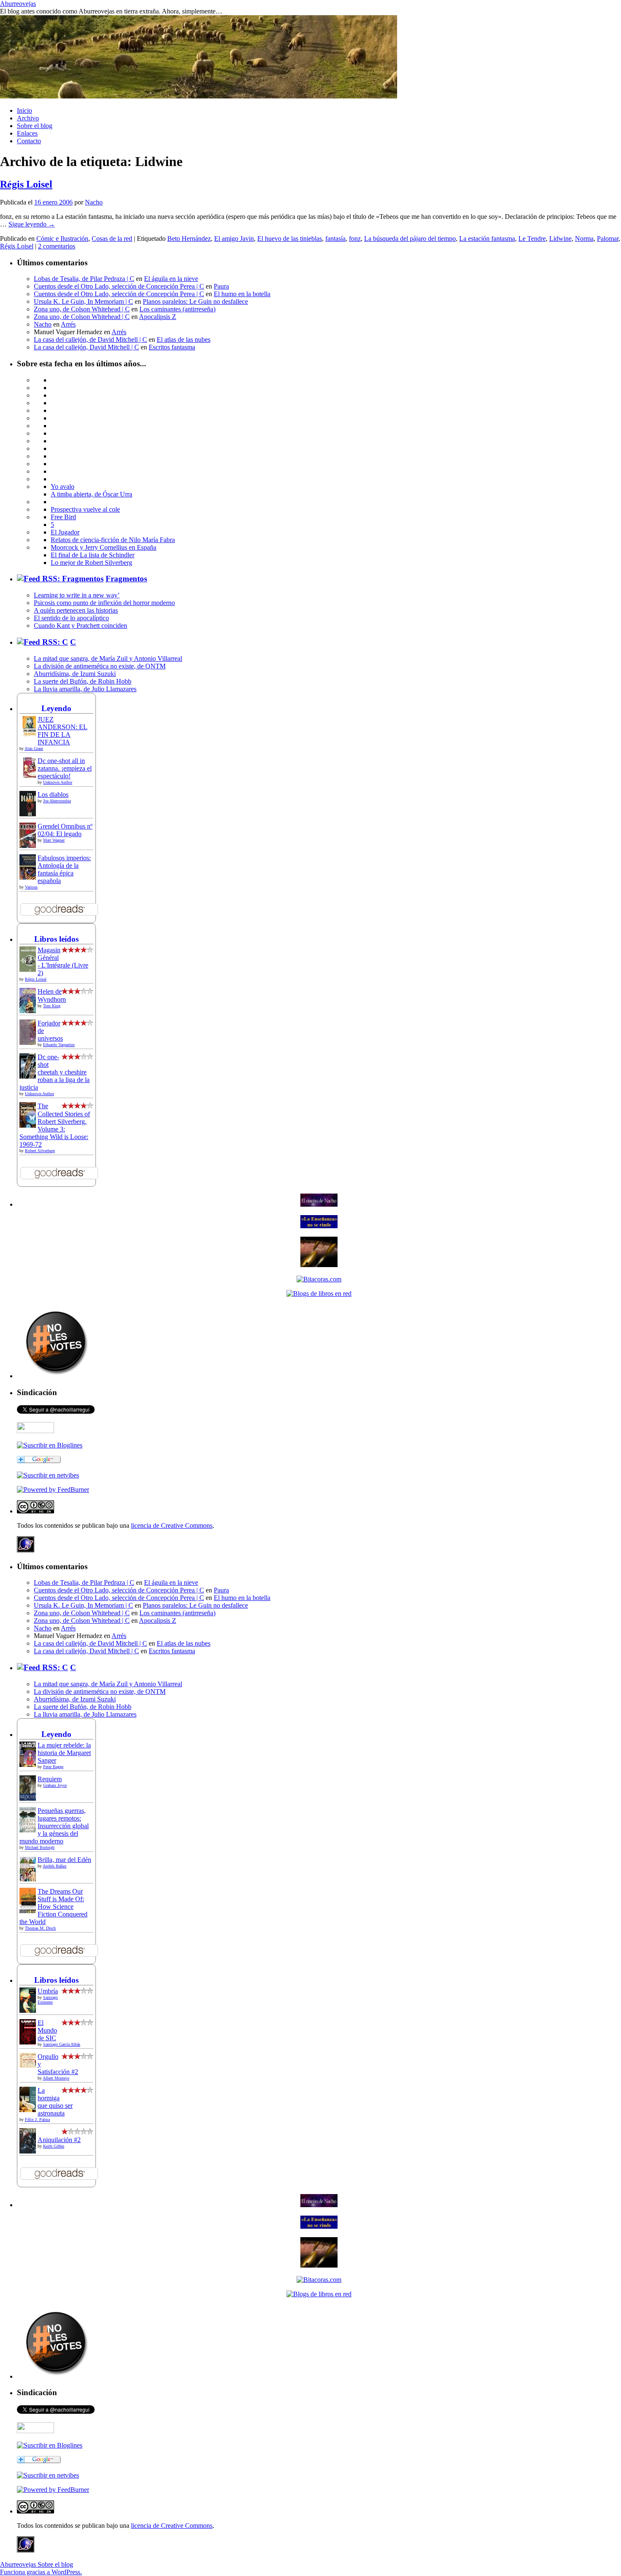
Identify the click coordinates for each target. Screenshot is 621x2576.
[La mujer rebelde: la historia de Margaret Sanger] (30, 1767)
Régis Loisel (26, 184)
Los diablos (53, 795)
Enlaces (27, 133)
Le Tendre (532, 239)
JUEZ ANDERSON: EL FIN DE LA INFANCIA (63, 731)
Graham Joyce (55, 1785)
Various (31, 887)
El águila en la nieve (171, 279)
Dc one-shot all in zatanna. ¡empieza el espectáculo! (65, 768)
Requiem (50, 1779)
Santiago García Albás (62, 2044)
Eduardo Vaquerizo (59, 1045)
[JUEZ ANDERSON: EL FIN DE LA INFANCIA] (30, 735)
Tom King (52, 1006)
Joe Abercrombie (57, 801)
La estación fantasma (487, 239)
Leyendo (56, 708)
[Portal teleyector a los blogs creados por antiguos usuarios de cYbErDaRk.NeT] (319, 1265)
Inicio (25, 110)
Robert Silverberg (40, 1151)
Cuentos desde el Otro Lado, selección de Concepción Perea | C (119, 286)
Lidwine (560, 239)
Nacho (94, 202)
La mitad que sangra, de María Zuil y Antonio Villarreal (108, 658)
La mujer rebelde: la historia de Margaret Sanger (64, 1753)
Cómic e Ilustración (62, 239)
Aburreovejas (18, 4)
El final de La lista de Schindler (93, 555)
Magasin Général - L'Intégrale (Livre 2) (63, 961)
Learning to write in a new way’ (77, 595)
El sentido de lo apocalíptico (71, 618)
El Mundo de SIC (47, 2030)
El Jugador (65, 532)
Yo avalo (63, 487)
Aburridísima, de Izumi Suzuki (75, 674)
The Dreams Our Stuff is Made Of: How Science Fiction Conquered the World (53, 1907)
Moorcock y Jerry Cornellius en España (103, 547)
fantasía (335, 239)
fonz (355, 239)
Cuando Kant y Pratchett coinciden (80, 626)
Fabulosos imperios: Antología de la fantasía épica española (64, 869)
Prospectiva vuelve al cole (85, 509)
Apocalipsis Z (158, 317)
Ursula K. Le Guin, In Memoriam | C (83, 301)
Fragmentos (126, 579)
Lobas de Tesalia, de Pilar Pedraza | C (84, 279)
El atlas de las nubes (184, 339)
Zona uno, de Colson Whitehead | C (82, 309)
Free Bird (63, 517)
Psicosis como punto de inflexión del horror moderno (104, 603)
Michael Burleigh (40, 1847)
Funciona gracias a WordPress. (41, 2572)
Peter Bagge (53, 1767)
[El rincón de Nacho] (319, 1204)
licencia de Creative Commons (172, 1525)
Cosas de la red (112, 239)
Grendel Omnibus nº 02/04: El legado (65, 830)
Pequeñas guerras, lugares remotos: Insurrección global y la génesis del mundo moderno (54, 1826)
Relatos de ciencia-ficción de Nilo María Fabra (113, 540)
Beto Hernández (189, 239)
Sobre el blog (35, 126)
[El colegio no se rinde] (319, 1226)
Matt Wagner (54, 840)
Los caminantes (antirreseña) (177, 309)
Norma (584, 239)
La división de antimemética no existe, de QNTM (100, 666)
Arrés (68, 324)
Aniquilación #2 (59, 2140)
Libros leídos (56, 939)
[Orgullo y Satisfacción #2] (30, 2065)
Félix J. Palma (37, 2119)
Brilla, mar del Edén (64, 1860)
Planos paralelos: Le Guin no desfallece (195, 301)
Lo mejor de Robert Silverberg (91, 563)
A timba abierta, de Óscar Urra (91, 494)
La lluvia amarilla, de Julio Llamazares (85, 689)
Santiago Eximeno (48, 2000)
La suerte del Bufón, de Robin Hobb (83, 681)
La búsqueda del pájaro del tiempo (410, 239)
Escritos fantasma (172, 347)
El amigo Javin (234, 239)
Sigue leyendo (32, 224)
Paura (221, 286)
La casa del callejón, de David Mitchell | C (90, 339)
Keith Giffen (54, 2146)
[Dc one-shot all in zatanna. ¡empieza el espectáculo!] (30, 776)
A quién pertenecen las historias (76, 610)
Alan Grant (34, 748)
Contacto (29, 141)
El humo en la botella (242, 294)
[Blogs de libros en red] (319, 1293)
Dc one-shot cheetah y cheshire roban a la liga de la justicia (54, 1072)
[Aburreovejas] (50, 1445)
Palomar (608, 239)
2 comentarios (57, 246)
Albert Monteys (56, 2078)
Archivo (28, 118)
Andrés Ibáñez (54, 1866)
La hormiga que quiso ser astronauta (55, 2102)
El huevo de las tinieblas (290, 239)
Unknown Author (58, 782)
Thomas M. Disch (40, 1928)
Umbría (48, 1991)
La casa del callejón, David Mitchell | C (86, 347)
